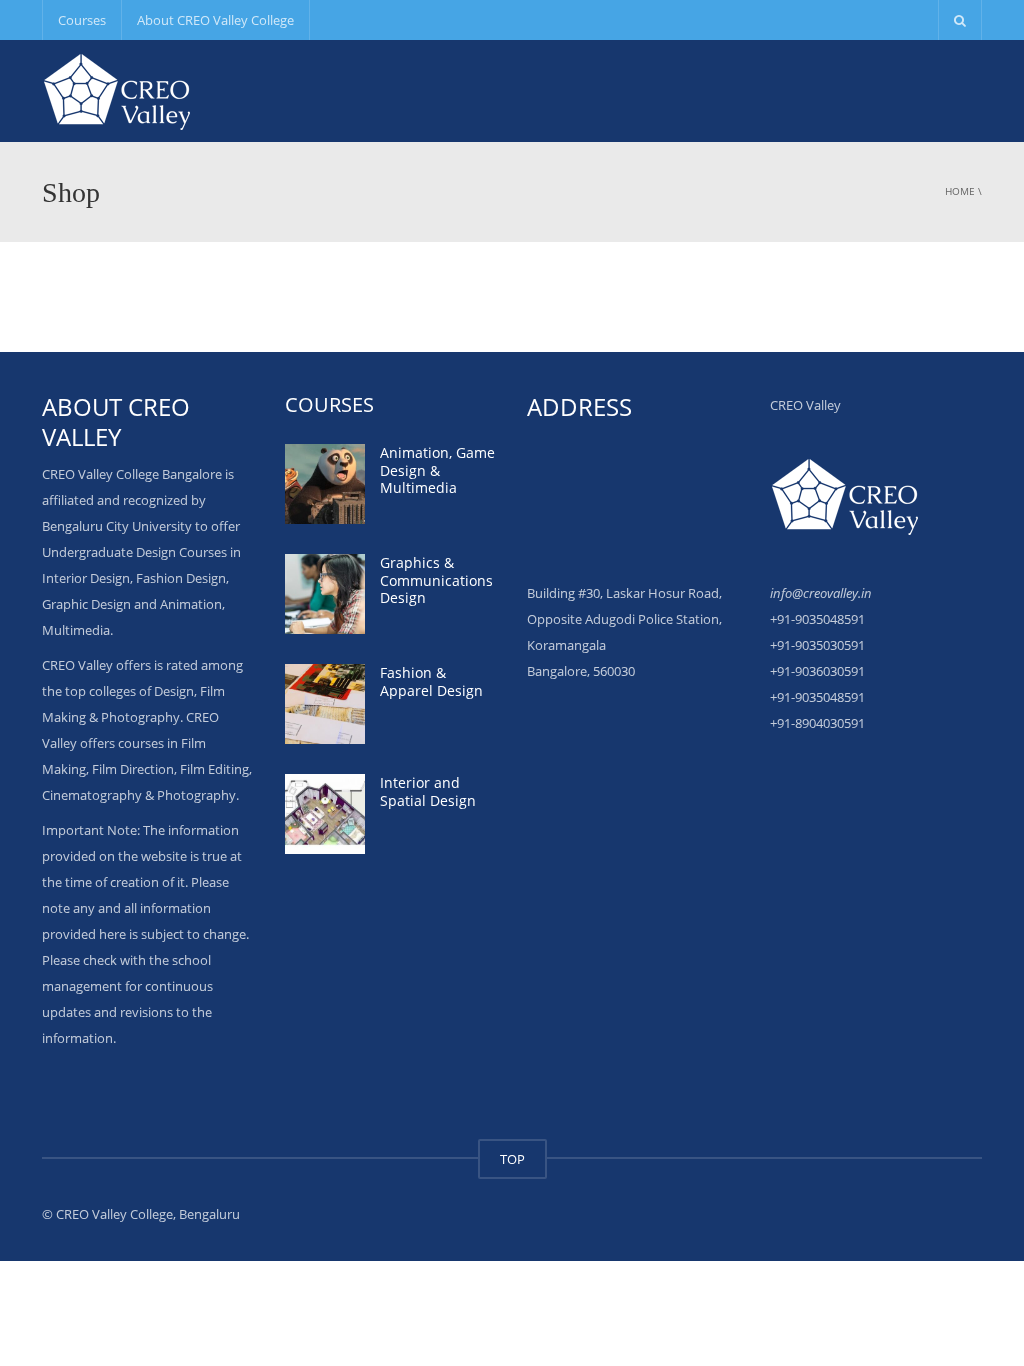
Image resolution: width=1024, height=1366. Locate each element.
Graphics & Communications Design (436, 580)
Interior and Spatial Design (428, 791)
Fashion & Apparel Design (431, 681)
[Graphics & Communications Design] (325, 594)
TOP (512, 1159)
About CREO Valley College (215, 20)
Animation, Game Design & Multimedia (437, 470)
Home (960, 191)
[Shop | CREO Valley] (117, 90)
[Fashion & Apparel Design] (325, 704)
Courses (82, 20)
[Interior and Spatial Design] (325, 814)
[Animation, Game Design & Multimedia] (325, 484)
